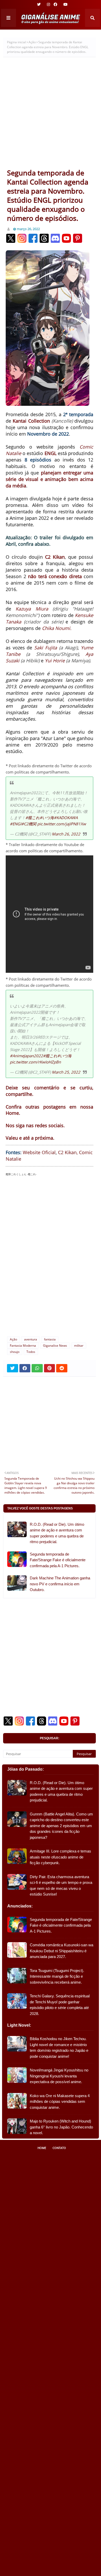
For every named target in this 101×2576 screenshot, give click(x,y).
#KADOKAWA (66, 818)
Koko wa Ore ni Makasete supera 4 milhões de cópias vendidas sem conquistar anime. (60, 2102)
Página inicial (16, 42)
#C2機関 (29, 824)
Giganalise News (55, 1346)
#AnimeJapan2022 (26, 1056)
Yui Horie (55, 661)
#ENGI (16, 824)
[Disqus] (49, 1251)
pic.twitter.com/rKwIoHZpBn (35, 1062)
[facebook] (55, 4)
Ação (32, 42)
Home (42, 2148)
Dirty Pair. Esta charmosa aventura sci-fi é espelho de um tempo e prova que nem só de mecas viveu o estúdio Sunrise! (61, 1886)
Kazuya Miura (32, 609)
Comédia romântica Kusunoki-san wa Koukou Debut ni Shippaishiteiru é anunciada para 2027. (62, 1951)
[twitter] (39, 4)
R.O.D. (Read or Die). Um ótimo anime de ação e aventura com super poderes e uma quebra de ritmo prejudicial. (57, 1533)
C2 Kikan (55, 557)
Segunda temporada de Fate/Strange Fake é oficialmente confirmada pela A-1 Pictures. (58, 1560)
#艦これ (33, 818)
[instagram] (48, 4)
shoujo (15, 1352)
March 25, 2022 (66, 1072)
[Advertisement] (51, 115)
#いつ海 (47, 818)
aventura (31, 1339)
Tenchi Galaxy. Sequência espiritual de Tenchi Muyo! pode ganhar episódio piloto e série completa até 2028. (60, 2005)
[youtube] (65, 4)
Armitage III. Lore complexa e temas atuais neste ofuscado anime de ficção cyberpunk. (60, 1857)
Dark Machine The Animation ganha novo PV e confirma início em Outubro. (60, 1584)
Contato (59, 2148)
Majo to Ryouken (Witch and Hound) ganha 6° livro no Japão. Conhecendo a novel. (61, 2127)
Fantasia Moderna (23, 1346)
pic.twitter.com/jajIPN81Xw (62, 824)
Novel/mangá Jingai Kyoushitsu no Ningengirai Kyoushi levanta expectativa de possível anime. (59, 2076)
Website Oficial (39, 1152)
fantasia (50, 1339)
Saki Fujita (46, 648)
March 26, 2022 (66, 834)
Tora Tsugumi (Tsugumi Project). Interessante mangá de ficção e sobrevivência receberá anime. (57, 1976)
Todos (31, 1352)
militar (79, 1346)
